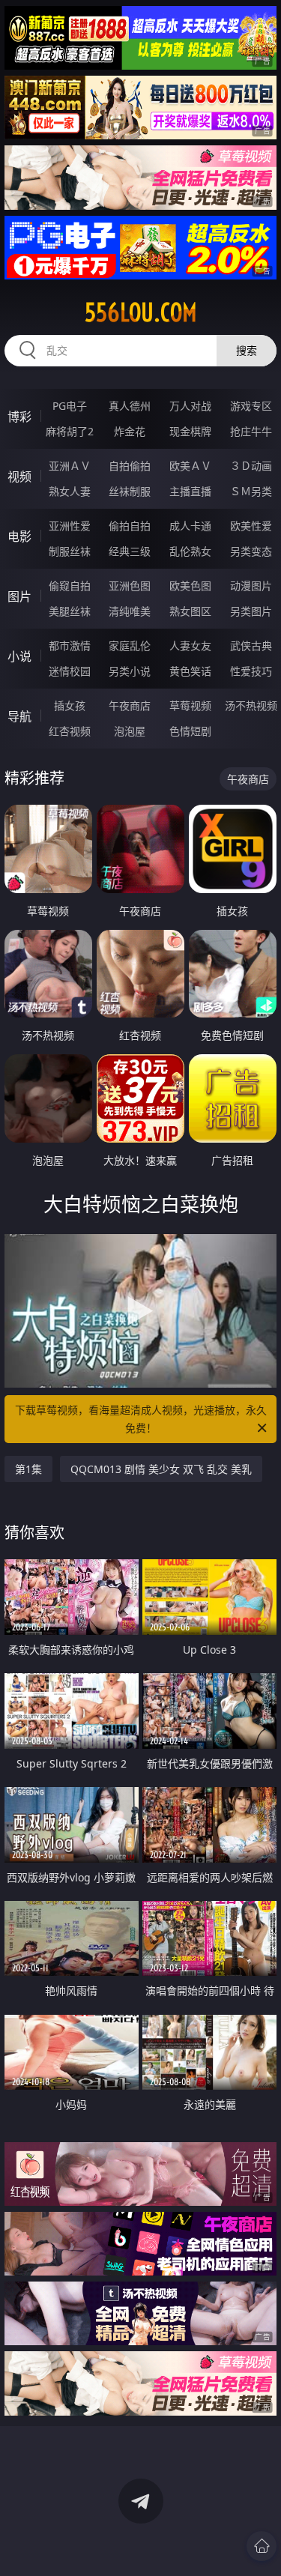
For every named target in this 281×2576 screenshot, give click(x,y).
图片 (19, 596)
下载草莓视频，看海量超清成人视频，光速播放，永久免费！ (141, 1419)
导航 (19, 716)
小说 (19, 656)
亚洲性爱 (70, 526)
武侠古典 (251, 645)
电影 (19, 536)
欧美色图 (190, 586)
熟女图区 (190, 611)
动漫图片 (251, 586)
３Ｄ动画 (251, 466)
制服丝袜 (70, 551)
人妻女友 (190, 645)
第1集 (28, 1469)
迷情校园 (70, 671)
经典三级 (130, 551)
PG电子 (70, 406)
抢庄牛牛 (251, 431)
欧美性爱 (251, 526)
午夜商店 (130, 705)
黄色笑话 (190, 671)
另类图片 (251, 611)
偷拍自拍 (130, 526)
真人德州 (130, 406)
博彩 (19, 417)
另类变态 (251, 551)
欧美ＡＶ (190, 466)
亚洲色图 (130, 586)
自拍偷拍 (130, 466)
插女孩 (70, 705)
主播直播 (190, 491)
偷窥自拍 (70, 586)
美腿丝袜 (70, 611)
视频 (19, 477)
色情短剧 (190, 731)
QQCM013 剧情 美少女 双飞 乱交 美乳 (161, 1469)
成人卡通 (190, 526)
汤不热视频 (251, 705)
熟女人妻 (70, 491)
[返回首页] (262, 2546)
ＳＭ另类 (251, 491)
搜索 (247, 350)
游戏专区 (251, 406)
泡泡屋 (130, 731)
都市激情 (70, 645)
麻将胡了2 (70, 431)
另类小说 (130, 671)
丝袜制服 (130, 491)
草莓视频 (190, 705)
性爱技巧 (251, 671)
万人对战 (190, 406)
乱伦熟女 (190, 551)
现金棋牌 (190, 431)
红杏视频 (70, 731)
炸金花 (130, 431)
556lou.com (141, 312)
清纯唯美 (130, 611)
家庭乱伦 (130, 645)
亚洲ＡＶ (70, 466)
